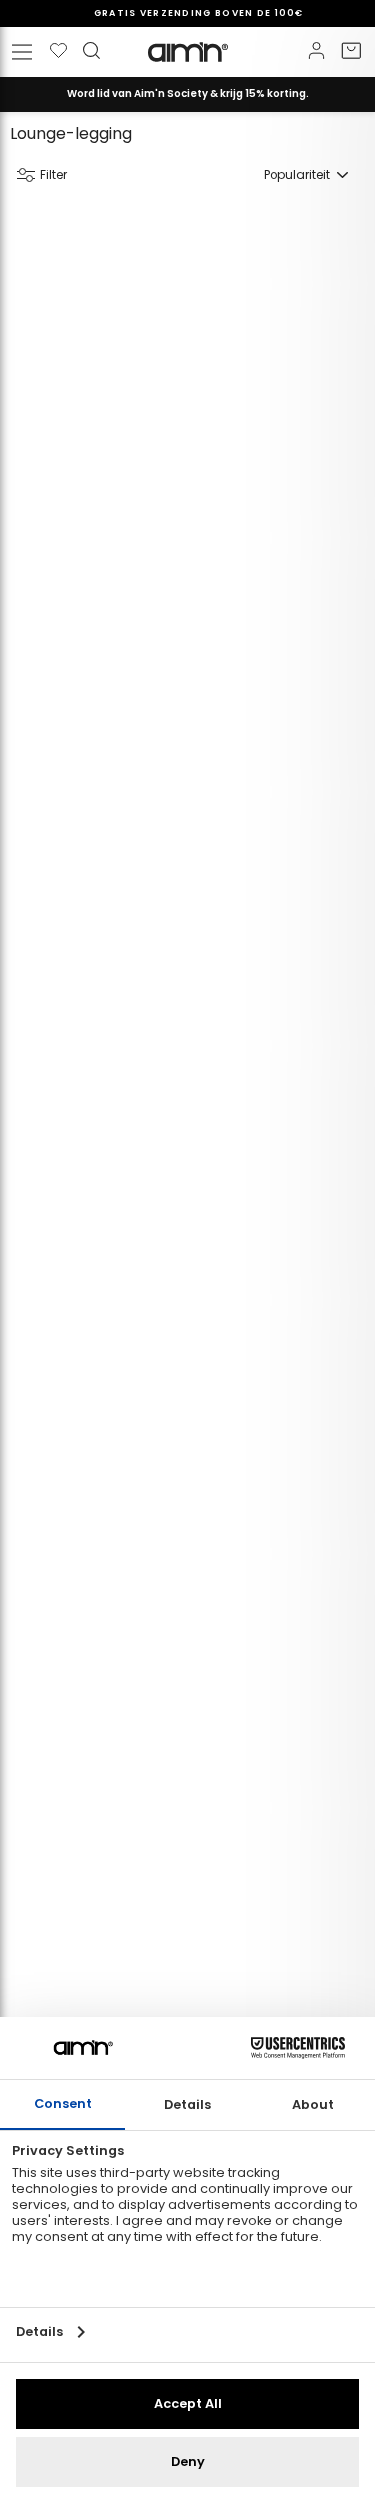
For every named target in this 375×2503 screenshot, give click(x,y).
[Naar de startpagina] (188, 52)
